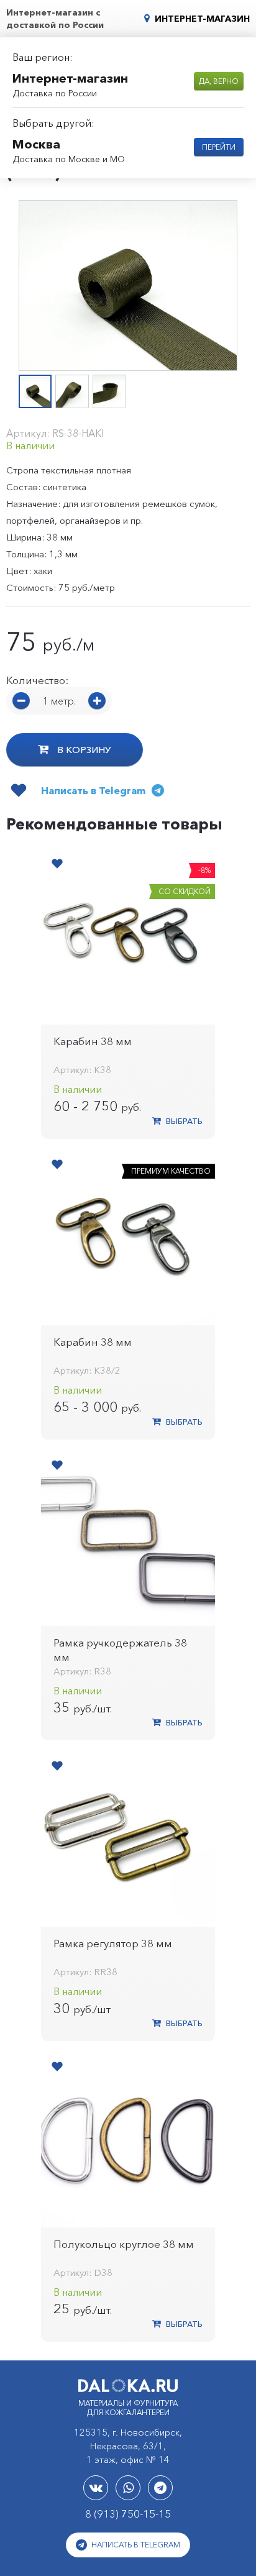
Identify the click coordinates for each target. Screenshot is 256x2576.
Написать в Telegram (135, 2545)
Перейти (219, 147)
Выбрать (183, 1121)
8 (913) (128, 2514)
